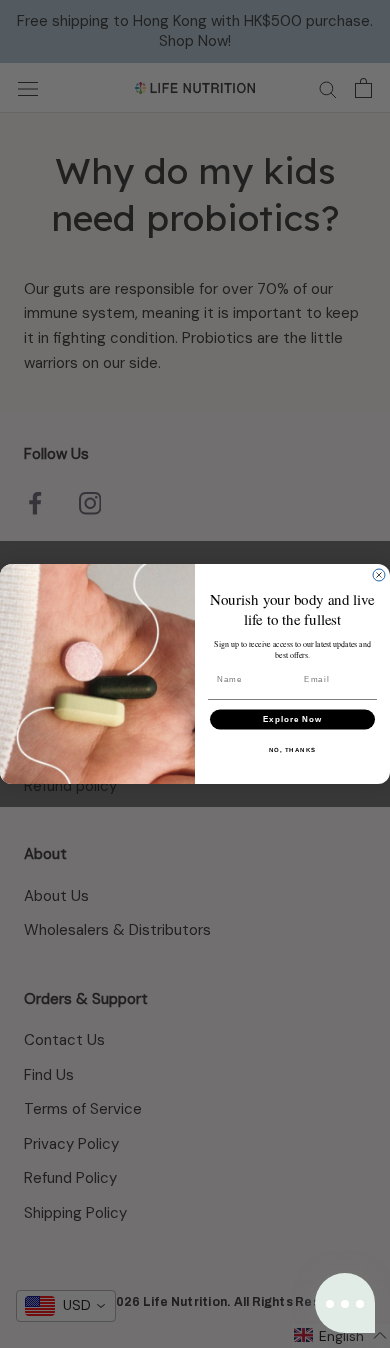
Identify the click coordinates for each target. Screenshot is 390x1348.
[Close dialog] (379, 575)
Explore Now (293, 719)
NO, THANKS (293, 749)
